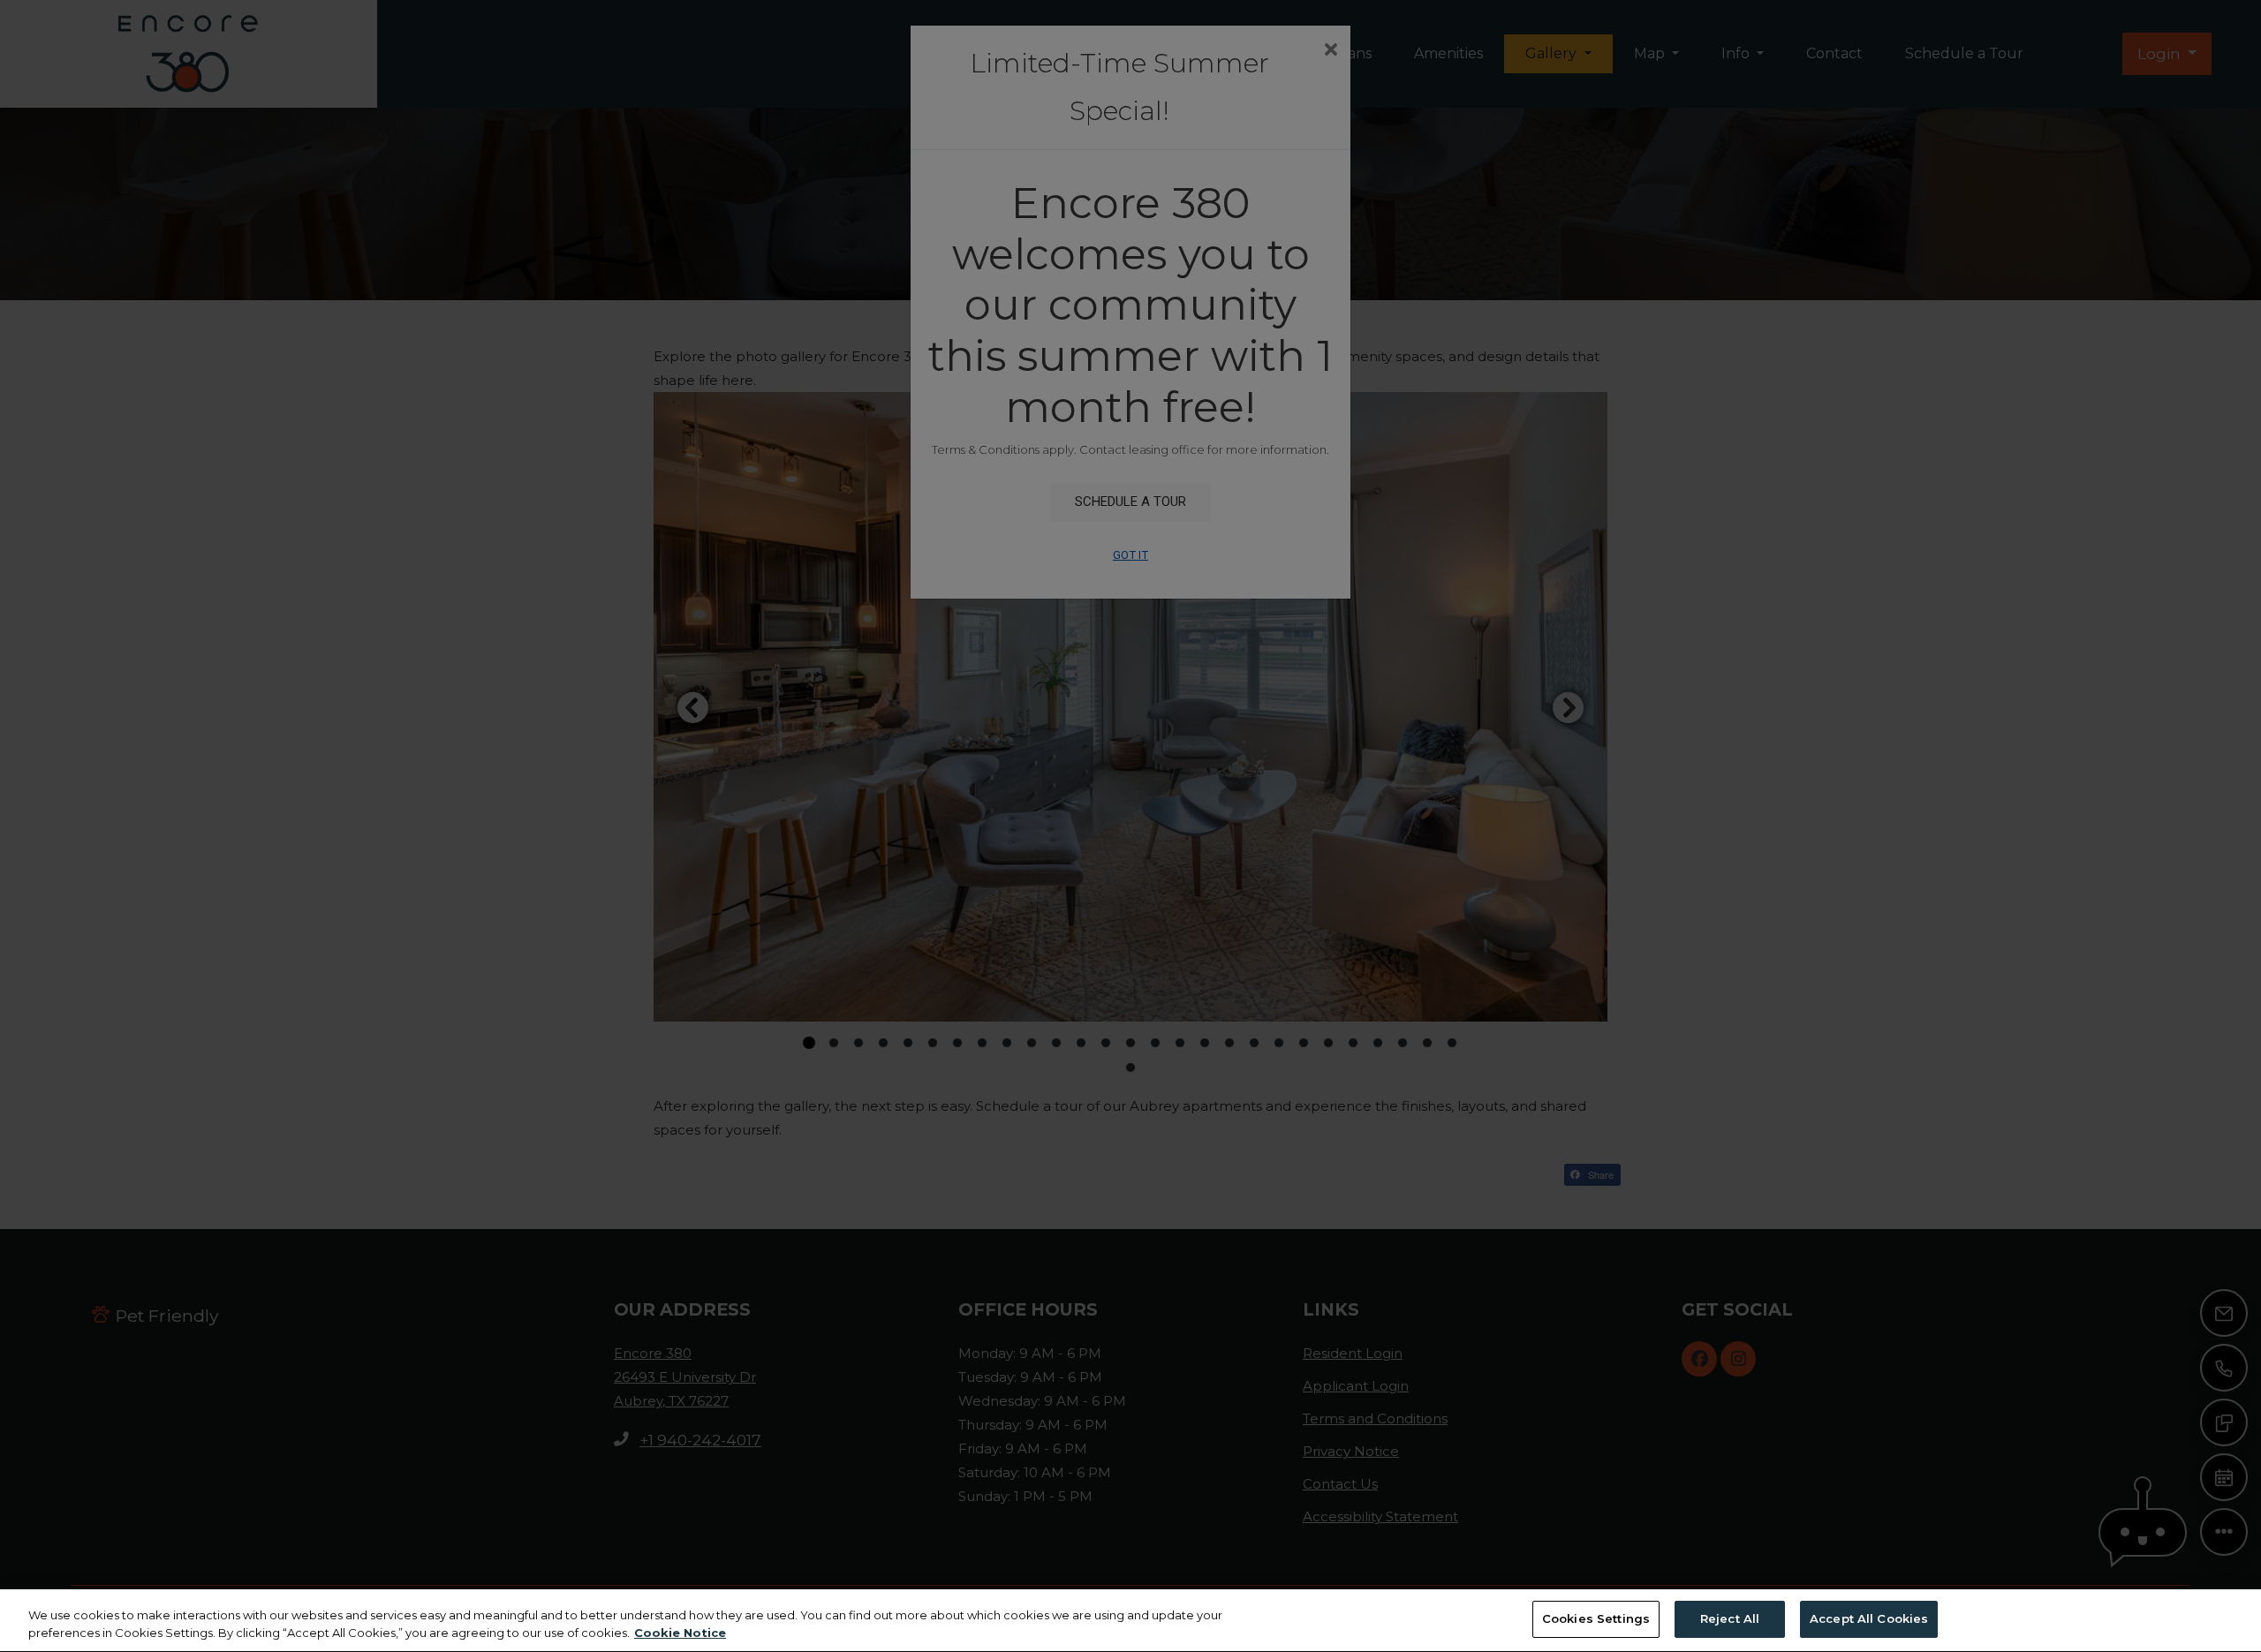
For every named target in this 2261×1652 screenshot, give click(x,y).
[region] (1130, 1621)
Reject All (1730, 1618)
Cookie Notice (680, 1633)
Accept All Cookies (1869, 1618)
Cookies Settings (1596, 1618)
